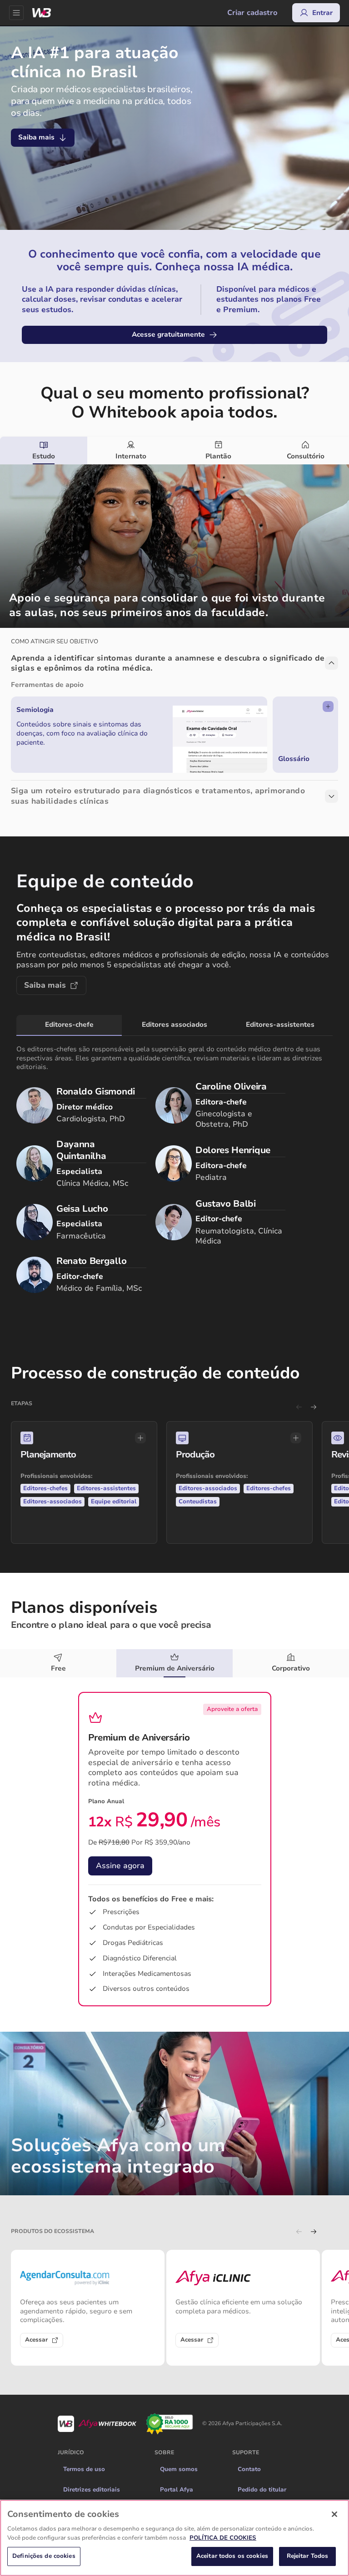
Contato (249, 2336)
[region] (174, 2538)
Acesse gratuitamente (168, 334)
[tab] (44, 451)
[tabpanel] (174, 641)
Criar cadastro (252, 13)
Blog (167, 2377)
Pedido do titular (262, 2356)
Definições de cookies (44, 2556)
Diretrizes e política (91, 2377)
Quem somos (179, 2336)
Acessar (36, 2206)
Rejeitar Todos (308, 2556)
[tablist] (174, 451)
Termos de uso (84, 2336)
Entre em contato (127, 1786)
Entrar (322, 13)
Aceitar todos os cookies (232, 2556)
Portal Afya (177, 2356)
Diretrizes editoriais (92, 2356)
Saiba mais (36, 137)
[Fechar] (334, 2514)
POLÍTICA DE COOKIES (223, 2538)
